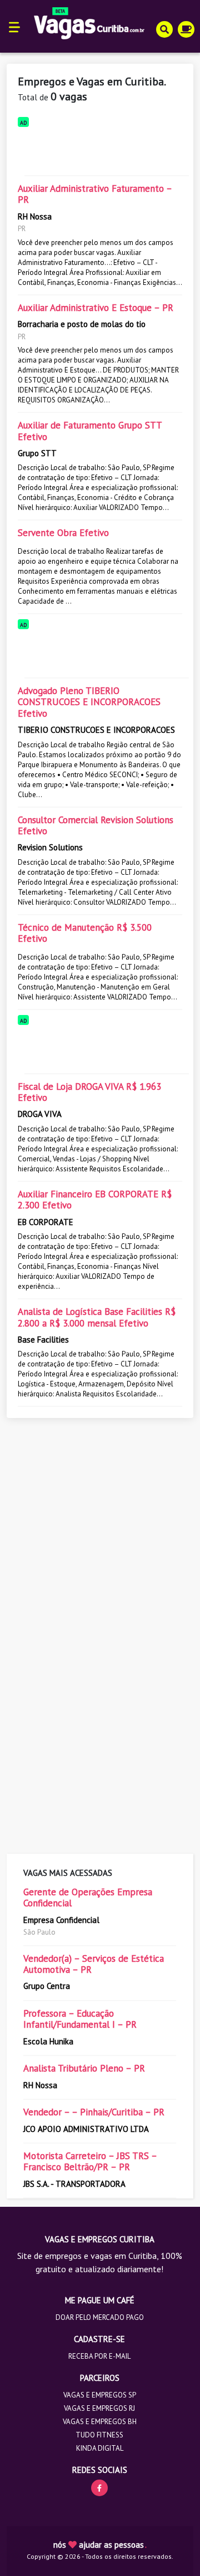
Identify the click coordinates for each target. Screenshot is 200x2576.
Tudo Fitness (99, 2435)
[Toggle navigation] (15, 26)
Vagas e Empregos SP (100, 2395)
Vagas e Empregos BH (100, 2422)
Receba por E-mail (99, 2356)
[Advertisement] (100, 149)
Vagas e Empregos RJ (99, 2408)
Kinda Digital (100, 2448)
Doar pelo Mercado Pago (100, 2317)
